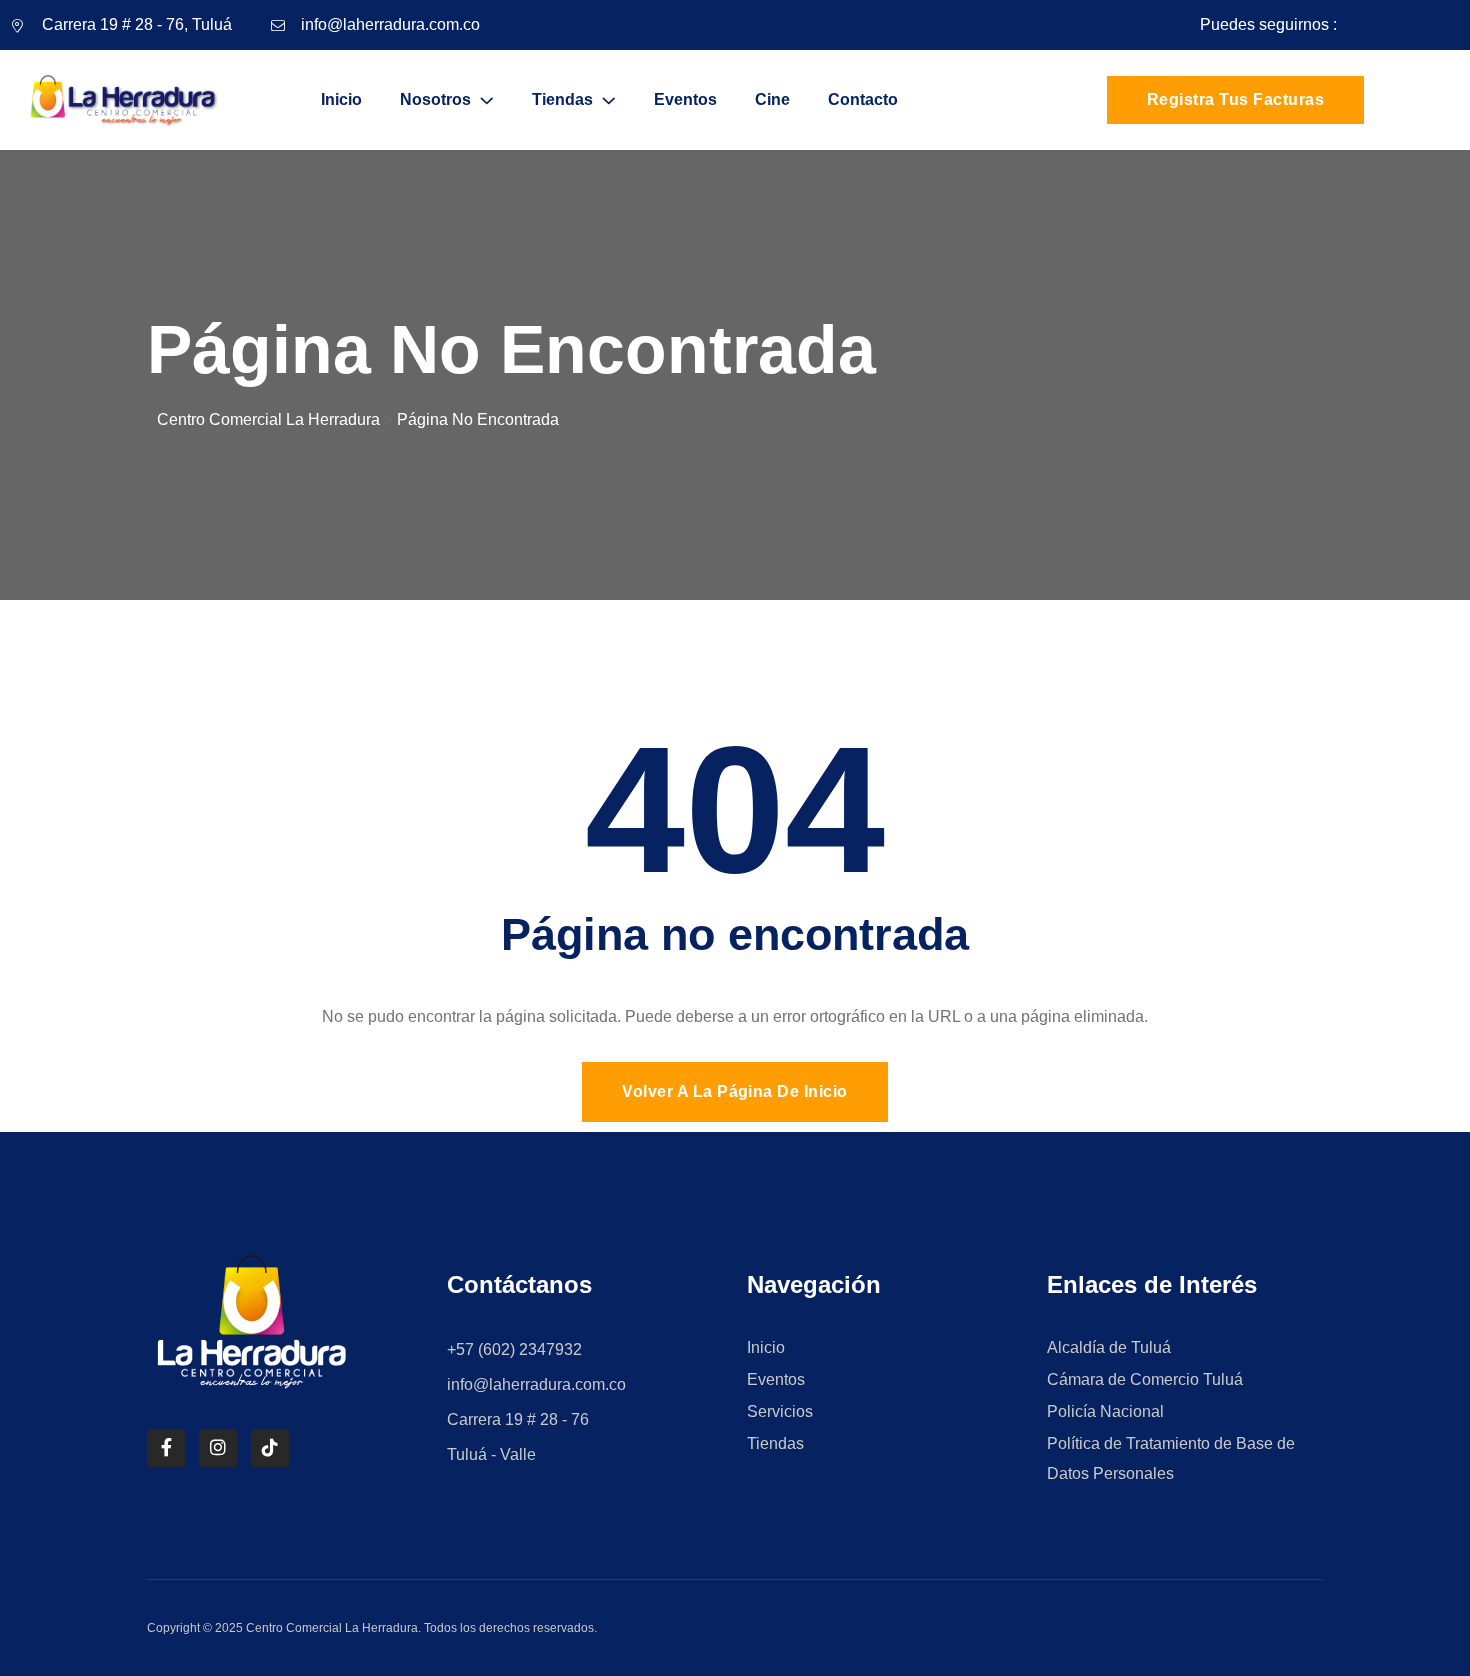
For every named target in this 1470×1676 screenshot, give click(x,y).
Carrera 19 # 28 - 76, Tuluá (137, 24)
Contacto (863, 99)
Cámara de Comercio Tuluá (1145, 1379)
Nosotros (435, 99)
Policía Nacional (1105, 1411)
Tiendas (562, 99)
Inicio (341, 99)
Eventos (685, 99)
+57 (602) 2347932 (514, 1349)
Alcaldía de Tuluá (1109, 1347)
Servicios (780, 1411)
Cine (772, 99)
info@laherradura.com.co (390, 24)
